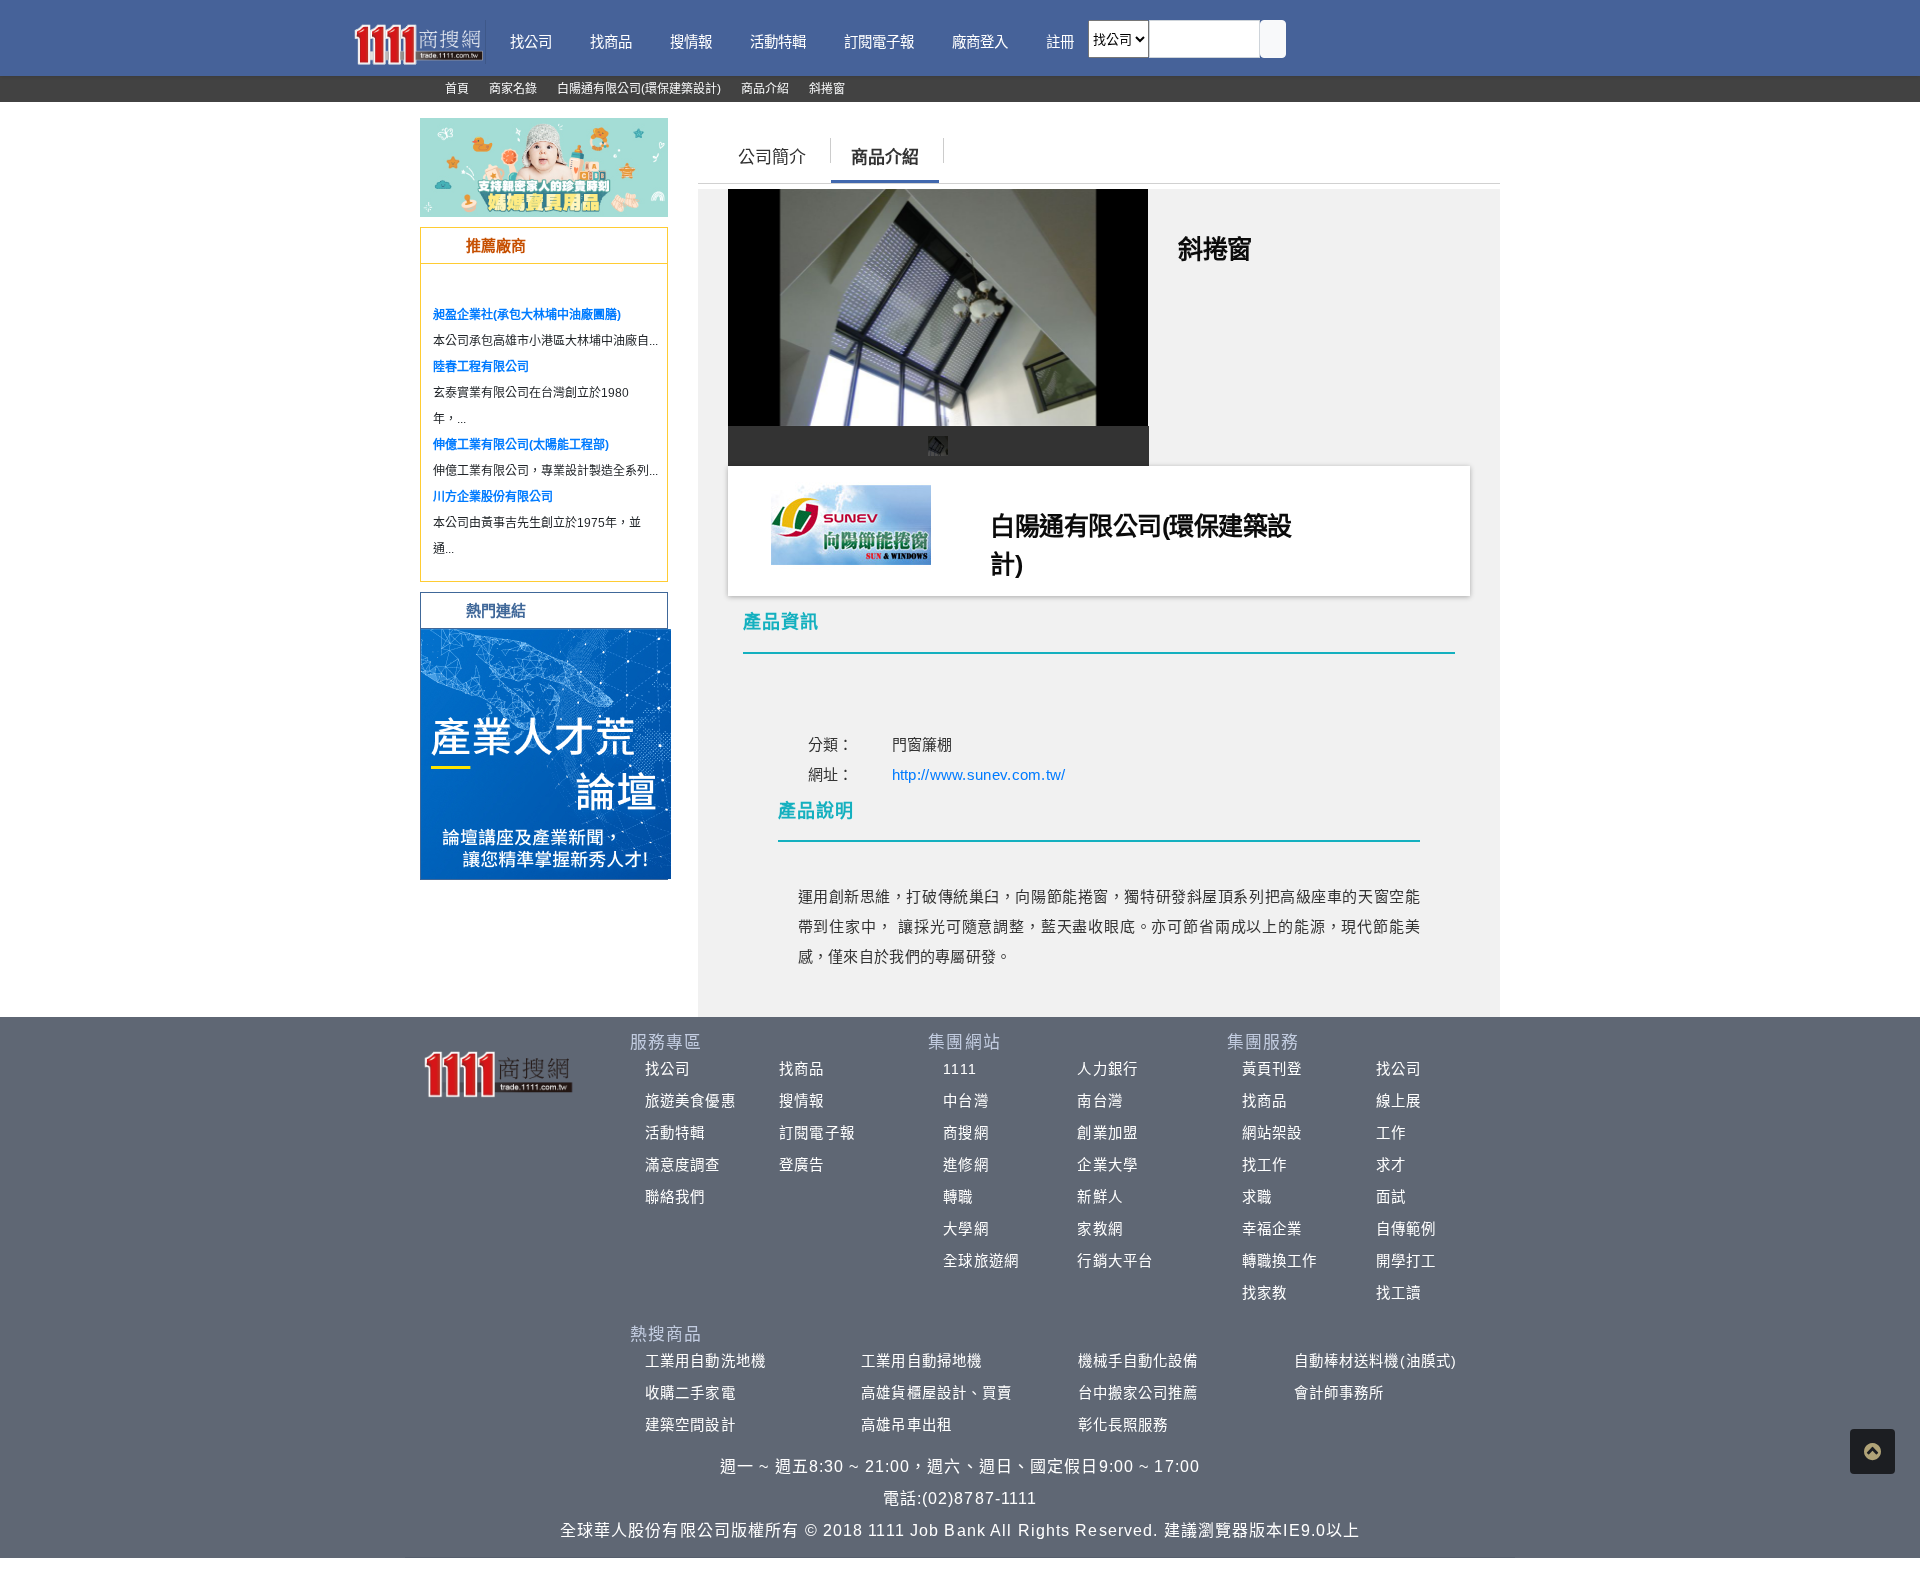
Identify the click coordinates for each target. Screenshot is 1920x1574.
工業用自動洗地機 (705, 1361)
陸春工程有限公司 (481, 367)
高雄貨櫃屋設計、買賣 (936, 1393)
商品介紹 (885, 157)
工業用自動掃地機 (921, 1361)
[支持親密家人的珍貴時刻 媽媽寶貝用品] (544, 166)
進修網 (965, 1165)
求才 (1391, 1165)
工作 (1391, 1133)
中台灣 (965, 1101)
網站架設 (1272, 1133)
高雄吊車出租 (906, 1425)
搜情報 (801, 1101)
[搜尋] (1273, 39)
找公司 (667, 1069)
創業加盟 (1107, 1133)
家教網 (1099, 1229)
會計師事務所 (1339, 1393)
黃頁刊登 (1272, 1069)
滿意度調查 (683, 1165)
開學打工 (1406, 1261)
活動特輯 (675, 1133)
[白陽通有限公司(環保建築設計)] (851, 524)
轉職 (958, 1197)
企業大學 (1107, 1165)
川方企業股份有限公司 (493, 497)
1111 (959, 1069)
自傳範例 (1406, 1229)
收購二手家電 (690, 1393)
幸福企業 (1272, 1229)
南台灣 (1099, 1101)
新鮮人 (1099, 1197)
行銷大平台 (1115, 1261)
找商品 (801, 1069)
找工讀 (1398, 1293)
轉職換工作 (1280, 1261)
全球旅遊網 (981, 1261)
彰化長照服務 (1123, 1425)
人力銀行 (1107, 1069)
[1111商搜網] (418, 42)
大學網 (965, 1229)
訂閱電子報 (817, 1133)
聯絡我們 (675, 1197)
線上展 (1398, 1101)
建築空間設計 (690, 1425)
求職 (1257, 1197)
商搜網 (965, 1133)
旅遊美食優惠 (690, 1101)
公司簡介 (772, 157)
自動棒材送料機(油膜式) (1375, 1361)
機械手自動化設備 (1138, 1361)
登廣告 (801, 1165)
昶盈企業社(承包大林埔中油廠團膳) (527, 315)
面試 (1391, 1197)
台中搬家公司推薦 (1138, 1393)
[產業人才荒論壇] (546, 752)
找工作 (1264, 1165)
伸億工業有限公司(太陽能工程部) (521, 445)
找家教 (1264, 1293)
